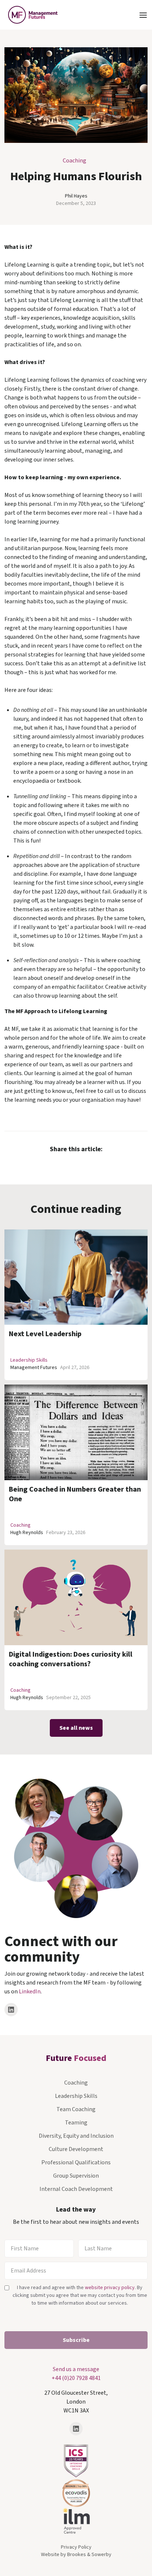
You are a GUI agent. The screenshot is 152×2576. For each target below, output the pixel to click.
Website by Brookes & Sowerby (76, 2555)
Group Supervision (76, 2176)
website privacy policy (110, 2288)
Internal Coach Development (76, 2189)
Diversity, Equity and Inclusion (76, 2136)
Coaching (75, 161)
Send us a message (76, 2369)
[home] (31, 15)
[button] (143, 15)
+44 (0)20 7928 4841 (76, 2378)
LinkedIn (30, 1992)
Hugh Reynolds (27, 1533)
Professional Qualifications (76, 2162)
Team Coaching (76, 2109)
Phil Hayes (76, 196)
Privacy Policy (76, 2547)
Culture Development (76, 2149)
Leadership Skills (29, 1360)
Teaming (76, 2123)
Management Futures (34, 1368)
